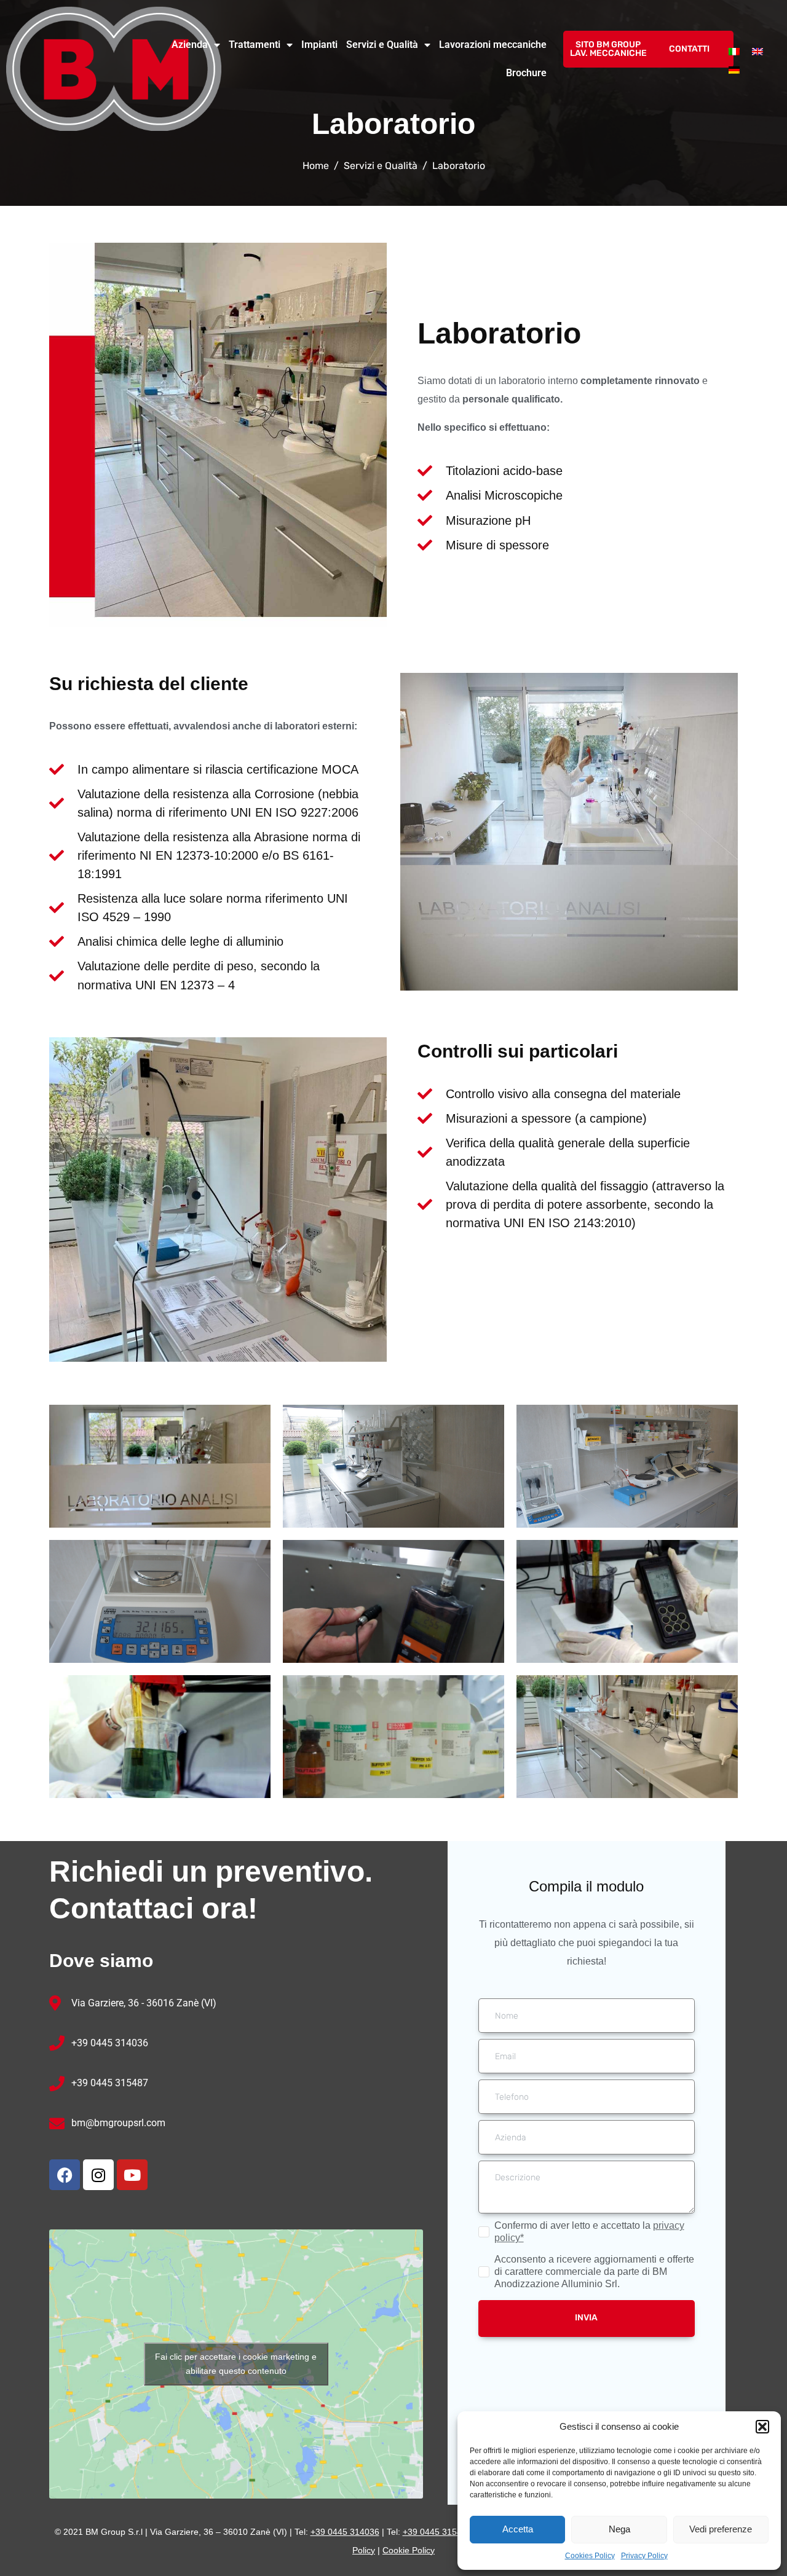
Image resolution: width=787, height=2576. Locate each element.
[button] (762, 2427)
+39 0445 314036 (110, 2043)
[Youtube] (132, 2175)
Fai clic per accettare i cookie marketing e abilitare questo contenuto (236, 2364)
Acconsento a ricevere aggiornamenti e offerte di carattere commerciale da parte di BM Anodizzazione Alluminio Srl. (594, 2272)
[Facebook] (65, 2175)
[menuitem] (734, 51)
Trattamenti (255, 45)
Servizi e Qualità (382, 45)
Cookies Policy (590, 2556)
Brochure (526, 73)
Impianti (319, 45)
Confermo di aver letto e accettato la (589, 2232)
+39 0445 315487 (110, 2083)
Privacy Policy (644, 2556)
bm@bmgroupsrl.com (118, 2123)
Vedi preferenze (721, 2529)
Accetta (518, 2529)
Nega (619, 2529)
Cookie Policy (409, 2550)
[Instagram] (98, 2175)
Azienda (190, 45)
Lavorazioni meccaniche (493, 45)
